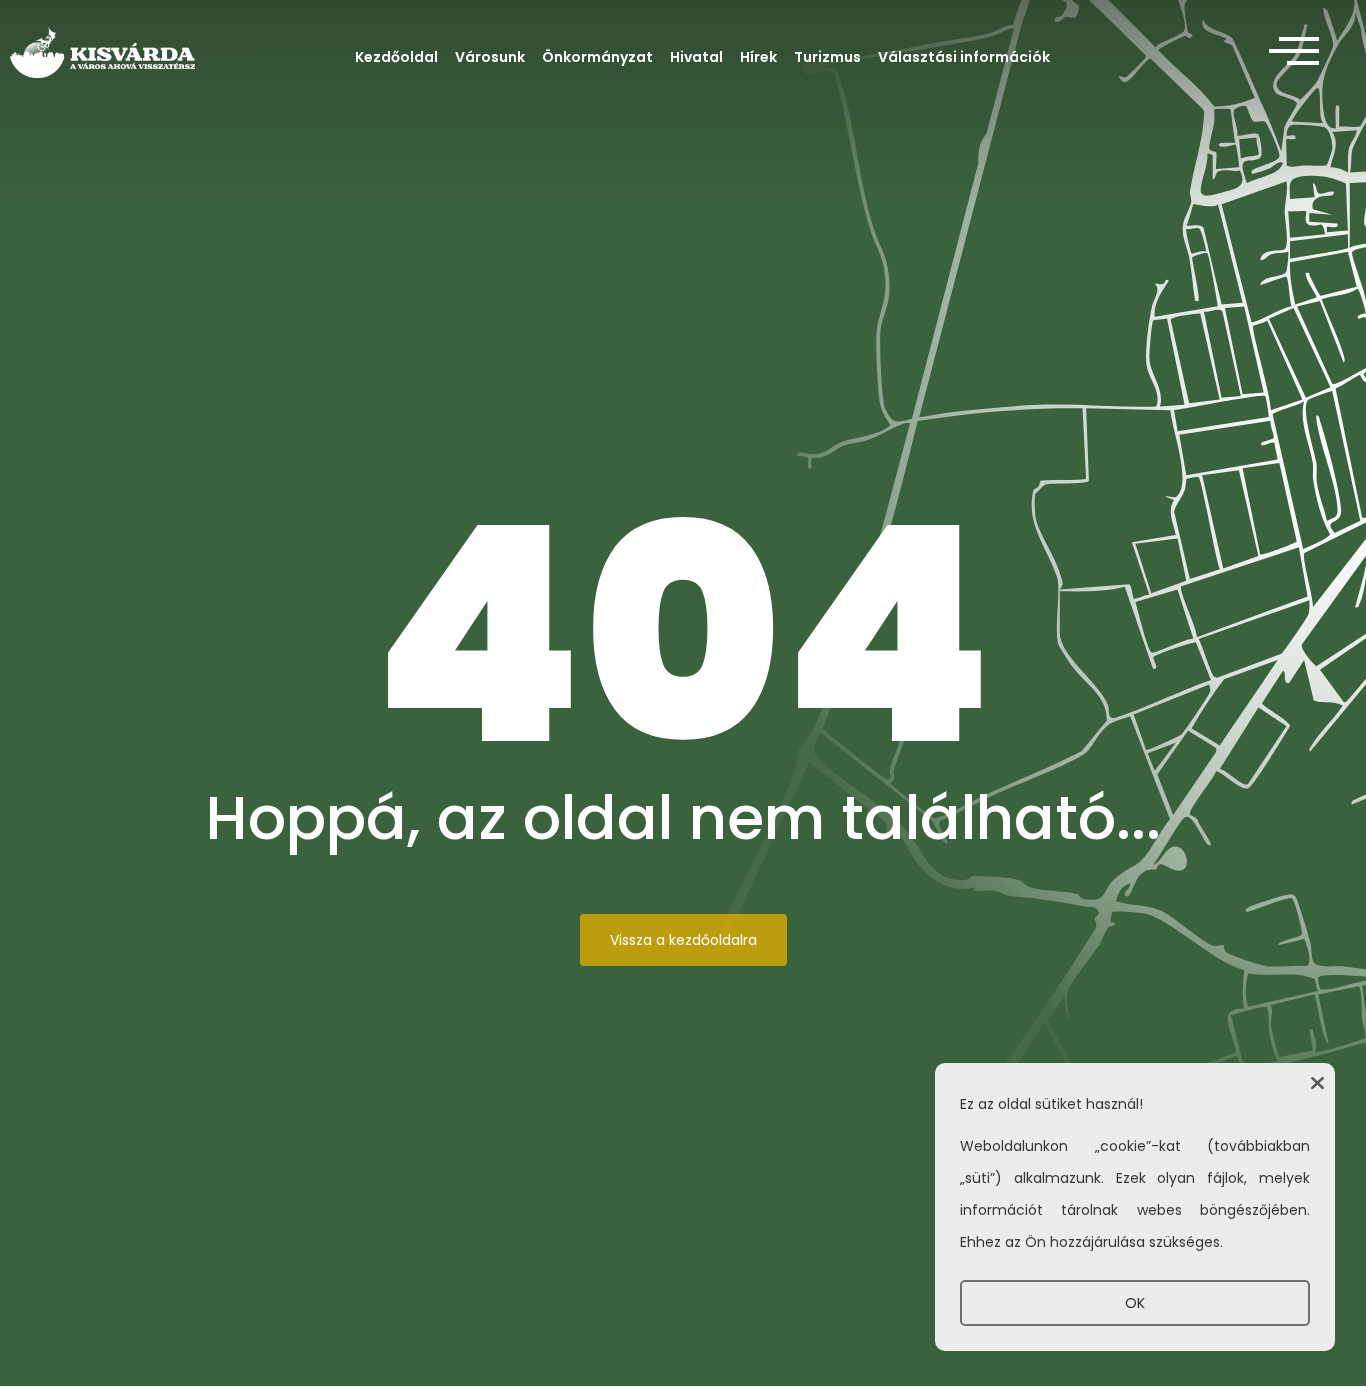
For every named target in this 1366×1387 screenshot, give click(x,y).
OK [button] (1135, 1303)
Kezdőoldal (396, 57)
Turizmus (827, 57)
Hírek (758, 57)
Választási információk (964, 57)
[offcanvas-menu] (1294, 52)
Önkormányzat (597, 57)
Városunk (490, 57)
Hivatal (696, 57)
